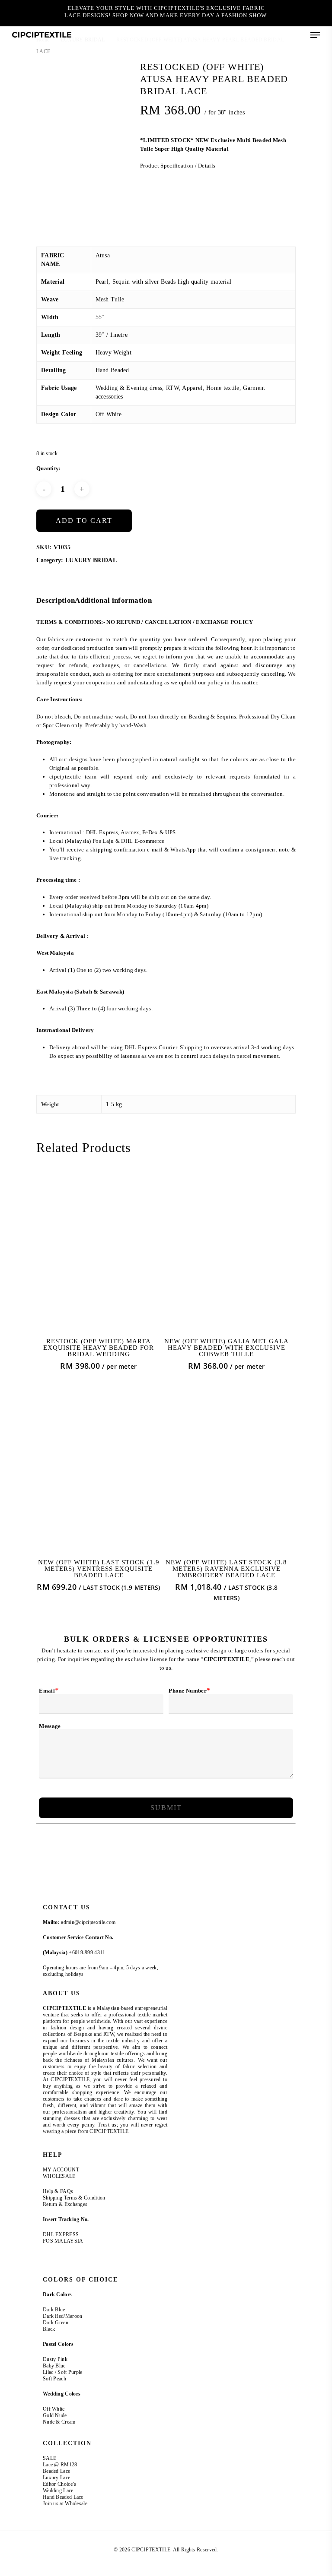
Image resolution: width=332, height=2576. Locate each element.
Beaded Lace (56, 2471)
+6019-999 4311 (87, 1953)
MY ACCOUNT (61, 2170)
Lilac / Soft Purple (63, 2372)
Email (49, 1690)
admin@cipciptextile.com (88, 1922)
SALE (49, 2458)
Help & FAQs (58, 2191)
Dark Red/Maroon (63, 2316)
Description (56, 600)
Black (49, 2329)
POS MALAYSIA (63, 2241)
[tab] (56, 601)
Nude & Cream (59, 2422)
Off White (54, 2409)
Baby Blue (54, 2366)
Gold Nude (55, 2415)
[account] (280, 35)
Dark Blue (54, 2310)
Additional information (113, 600)
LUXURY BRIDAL (91, 560)
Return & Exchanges (65, 2204)
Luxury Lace (56, 2478)
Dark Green (56, 2323)
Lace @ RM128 (60, 2465)
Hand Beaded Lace (63, 2497)
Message (50, 1726)
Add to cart (84, 521)
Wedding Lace (58, 2491)
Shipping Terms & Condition (74, 2198)
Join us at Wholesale (65, 2503)
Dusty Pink (55, 2359)
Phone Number (189, 1690)
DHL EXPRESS (61, 2234)
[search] (263, 35)
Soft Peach (55, 2379)
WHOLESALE (59, 2176)
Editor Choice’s (60, 2484)
